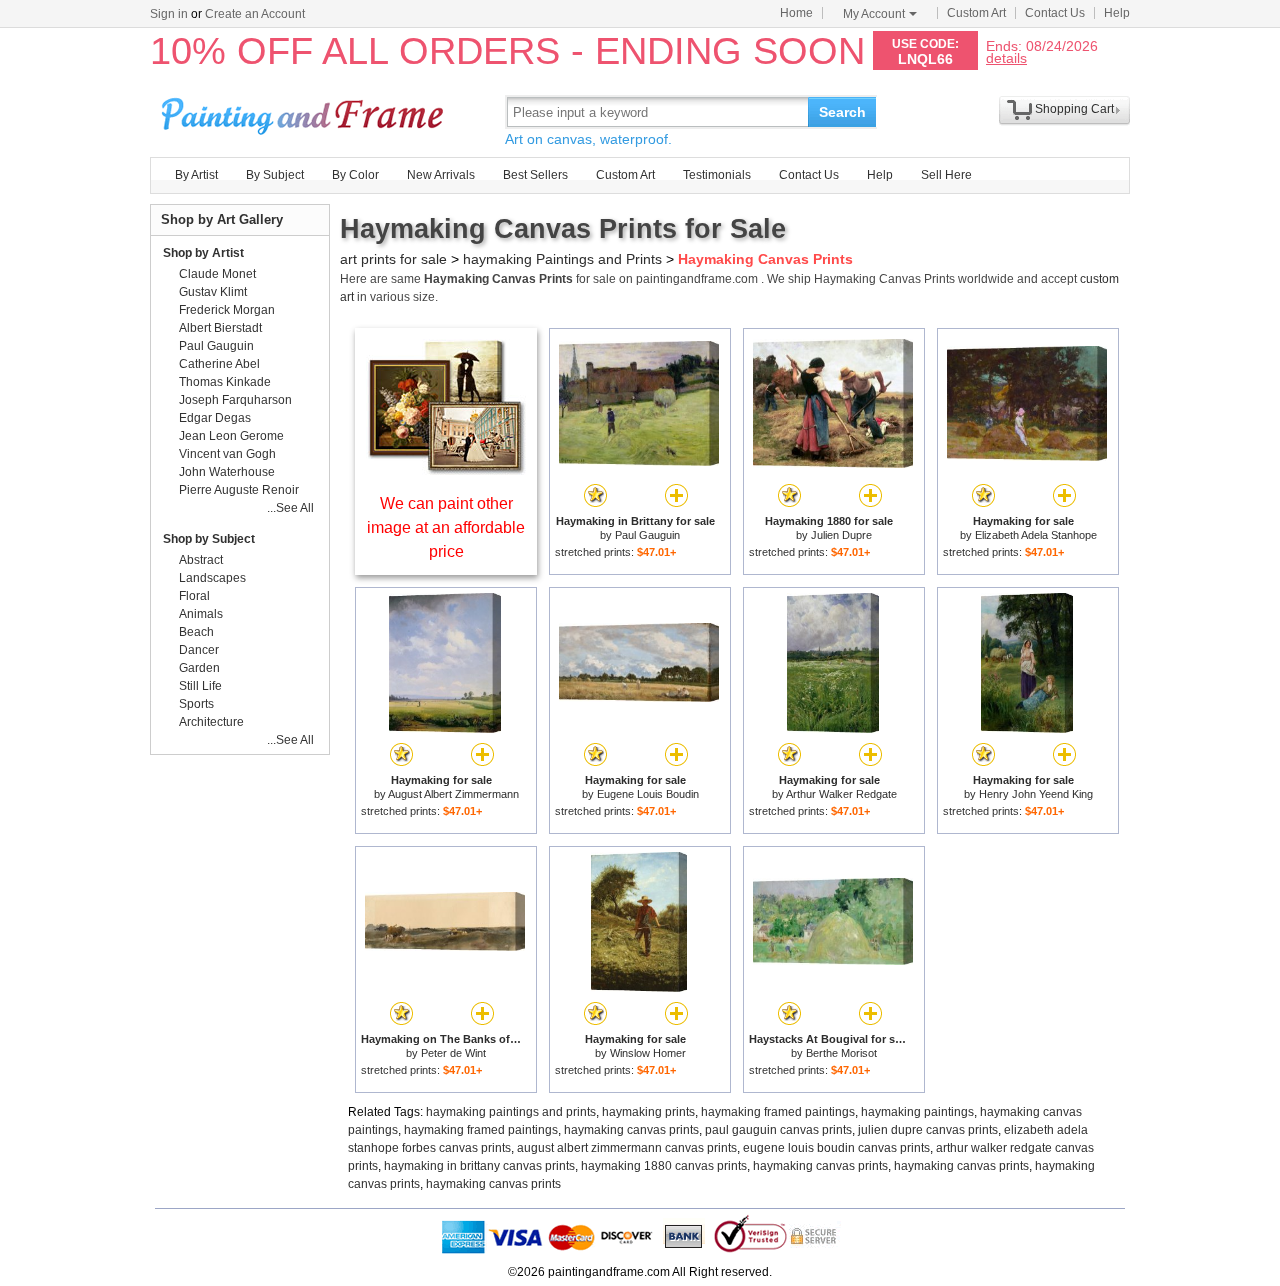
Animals (201, 614)
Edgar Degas (215, 418)
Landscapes (212, 578)
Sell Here (946, 175)
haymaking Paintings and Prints (562, 259)
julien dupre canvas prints (928, 1130)
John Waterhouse (227, 472)
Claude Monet (217, 274)
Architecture (211, 722)
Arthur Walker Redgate (841, 794)
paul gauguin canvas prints (778, 1130)
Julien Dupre (841, 535)
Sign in (169, 14)
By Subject (275, 175)
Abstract (201, 560)
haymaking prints (648, 1112)
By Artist (196, 175)
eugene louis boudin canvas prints (836, 1148)
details (1006, 57)
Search (842, 112)
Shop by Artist (203, 253)
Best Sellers (535, 175)
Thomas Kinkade (225, 382)
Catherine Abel (219, 364)
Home (796, 13)
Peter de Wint (453, 1053)
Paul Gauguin (647, 535)
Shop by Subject (209, 539)
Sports (196, 704)
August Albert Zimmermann (453, 794)
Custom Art (976, 13)
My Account (874, 14)
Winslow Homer (648, 1053)
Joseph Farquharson (235, 400)
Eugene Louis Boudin (648, 794)
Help (1117, 13)
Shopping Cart (1074, 109)
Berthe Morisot (841, 1053)
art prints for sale (393, 259)
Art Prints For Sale (305, 111)
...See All (290, 508)
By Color (355, 175)
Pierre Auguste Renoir (239, 490)
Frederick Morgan (227, 310)
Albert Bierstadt (220, 328)
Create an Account (255, 14)
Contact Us (1055, 13)
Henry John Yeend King (1036, 794)
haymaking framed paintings (778, 1112)
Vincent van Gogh (227, 454)
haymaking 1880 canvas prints (664, 1166)
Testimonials (717, 175)
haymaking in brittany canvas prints (479, 1166)
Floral (194, 596)
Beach (196, 632)
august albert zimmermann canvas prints (627, 1148)
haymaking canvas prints (631, 1130)
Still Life (200, 686)
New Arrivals (441, 175)
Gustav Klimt (213, 292)
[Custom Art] (446, 469)
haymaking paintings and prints (511, 1112)
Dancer (199, 650)
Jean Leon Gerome (231, 436)
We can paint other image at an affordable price (446, 527)
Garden (199, 668)
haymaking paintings (917, 1112)
